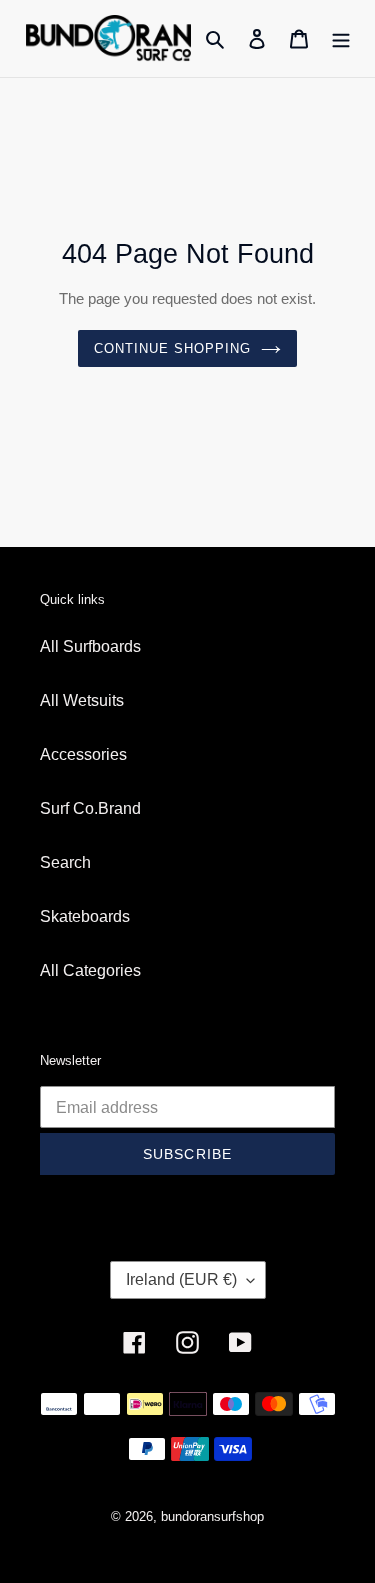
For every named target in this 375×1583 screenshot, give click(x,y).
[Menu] (341, 38)
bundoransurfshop (212, 1516)
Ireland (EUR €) (181, 1279)
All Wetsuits (82, 700)
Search (65, 862)
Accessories (83, 754)
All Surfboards (90, 646)
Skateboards (85, 916)
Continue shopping (173, 348)
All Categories (90, 970)
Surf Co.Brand (90, 808)
